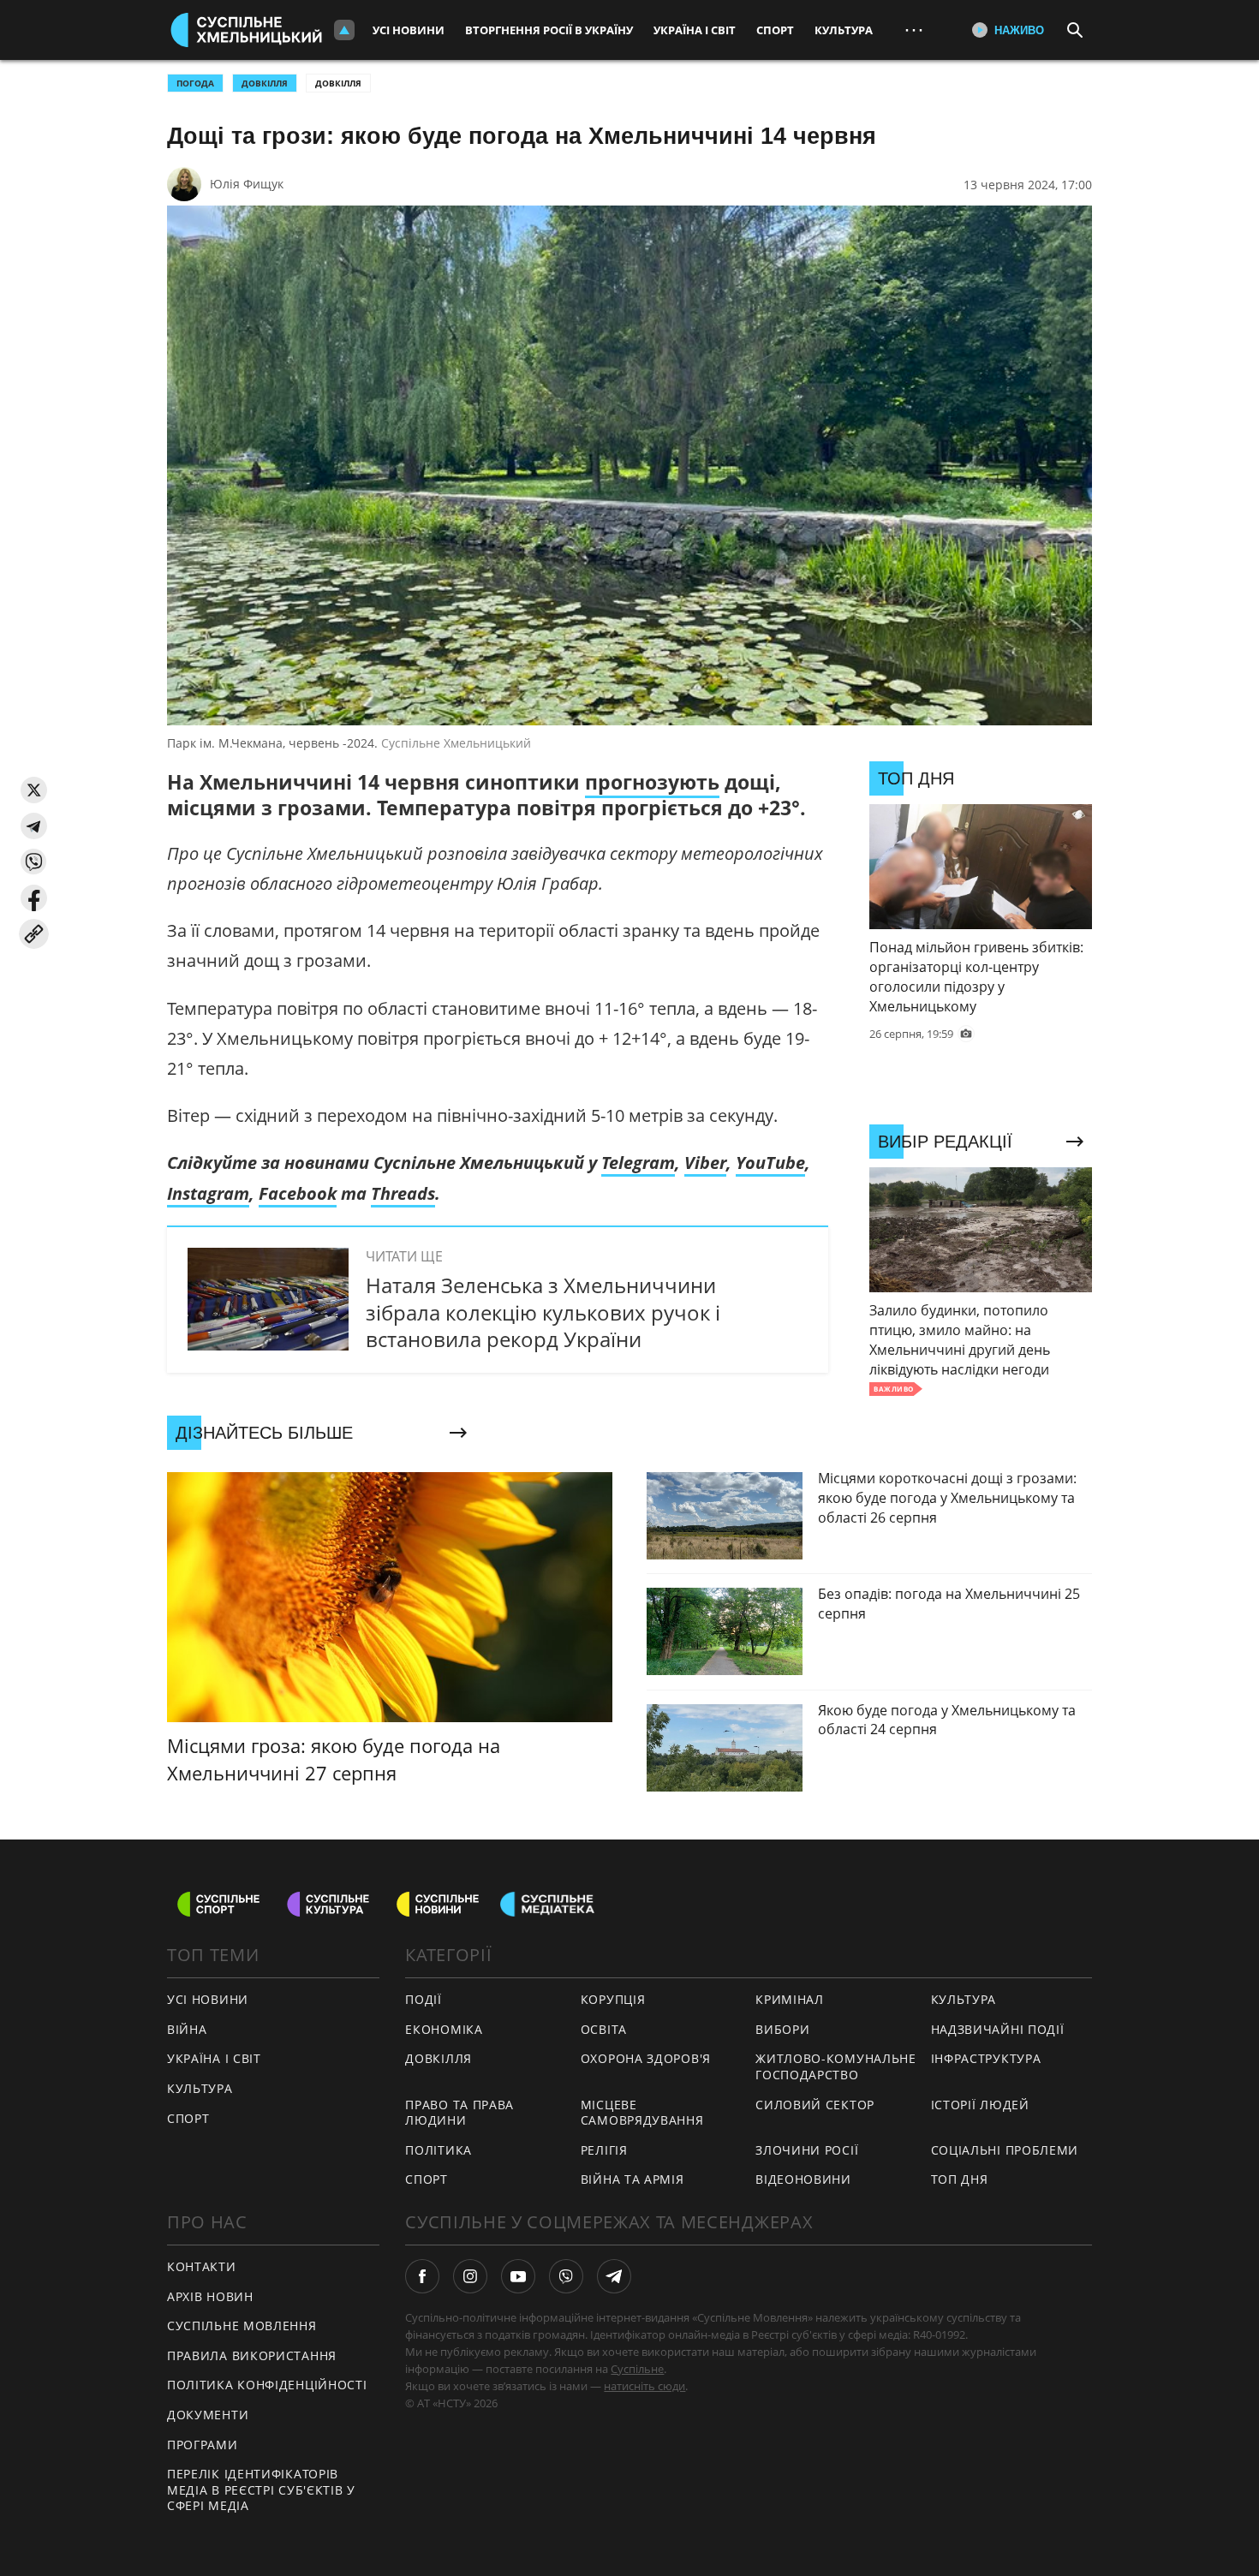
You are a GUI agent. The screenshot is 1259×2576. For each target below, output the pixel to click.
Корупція (613, 1999)
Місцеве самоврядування (642, 2113)
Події (424, 1999)
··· (914, 30)
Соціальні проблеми (1005, 2150)
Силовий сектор (815, 2105)
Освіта (604, 2029)
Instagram (208, 1193)
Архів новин (210, 2296)
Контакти (202, 2266)
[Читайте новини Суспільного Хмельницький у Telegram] (614, 2276)
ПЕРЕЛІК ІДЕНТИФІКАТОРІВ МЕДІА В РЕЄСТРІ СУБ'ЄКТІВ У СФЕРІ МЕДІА (261, 2490)
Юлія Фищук (247, 184)
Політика (439, 2150)
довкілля (265, 83)
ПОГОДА (195, 83)
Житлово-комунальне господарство (836, 2066)
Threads (403, 1193)
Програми (203, 2445)
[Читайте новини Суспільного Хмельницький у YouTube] (518, 2276)
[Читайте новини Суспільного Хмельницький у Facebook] (422, 2276)
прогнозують (652, 782)
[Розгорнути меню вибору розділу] (344, 30)
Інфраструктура (986, 2058)
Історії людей (980, 2105)
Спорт (775, 30)
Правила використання (252, 2355)
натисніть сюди (644, 2386)
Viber (705, 1163)
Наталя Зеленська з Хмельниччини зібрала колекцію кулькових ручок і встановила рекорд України (543, 1312)
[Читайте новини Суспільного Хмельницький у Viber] (566, 2276)
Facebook (298, 1193)
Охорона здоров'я (646, 2058)
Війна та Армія (632, 2179)
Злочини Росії (807, 2150)
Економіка (444, 2029)
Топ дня (960, 2179)
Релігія (604, 2150)
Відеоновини (803, 2179)
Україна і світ (695, 30)
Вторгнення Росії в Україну (549, 30)
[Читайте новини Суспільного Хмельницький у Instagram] (470, 2276)
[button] (34, 790)
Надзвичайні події (998, 2029)
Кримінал (790, 1999)
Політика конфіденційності (267, 2385)
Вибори (782, 2029)
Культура (844, 30)
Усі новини (409, 30)
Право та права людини (459, 2113)
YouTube (770, 1163)
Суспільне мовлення (242, 2326)
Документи (208, 2415)
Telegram (638, 1163)
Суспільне (637, 2369)
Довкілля (338, 83)
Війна (187, 2029)
